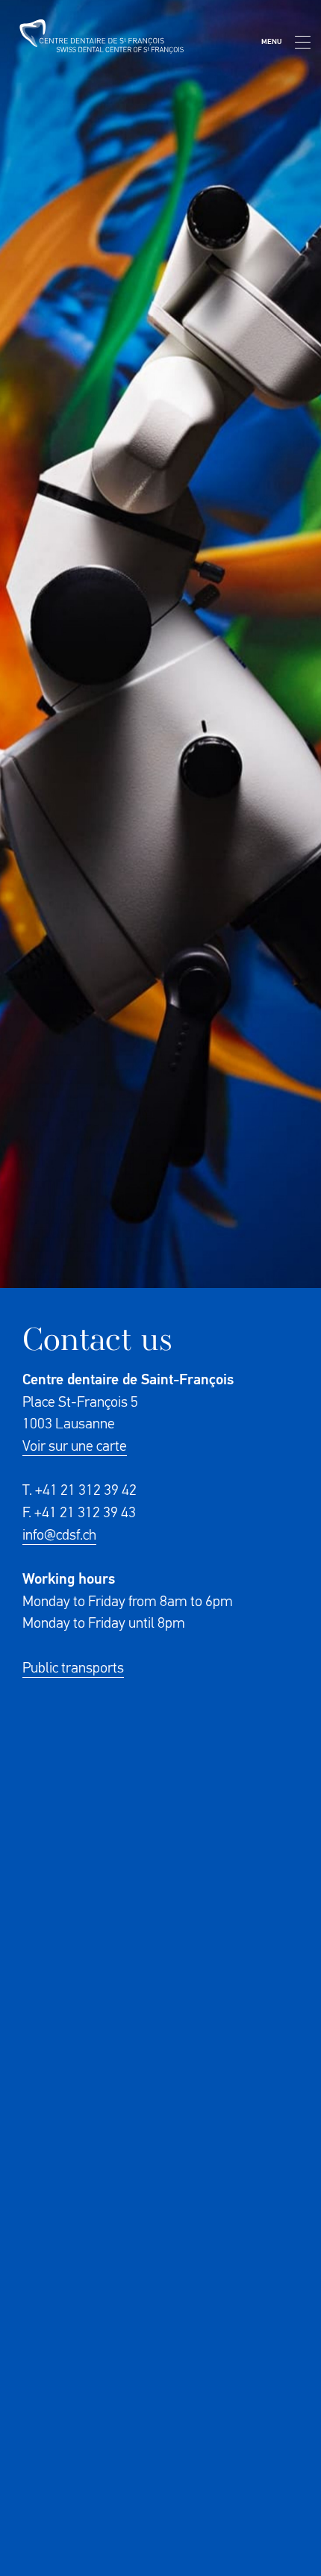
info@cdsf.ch (59, 1535)
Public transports (73, 1668)
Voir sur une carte (75, 1446)
